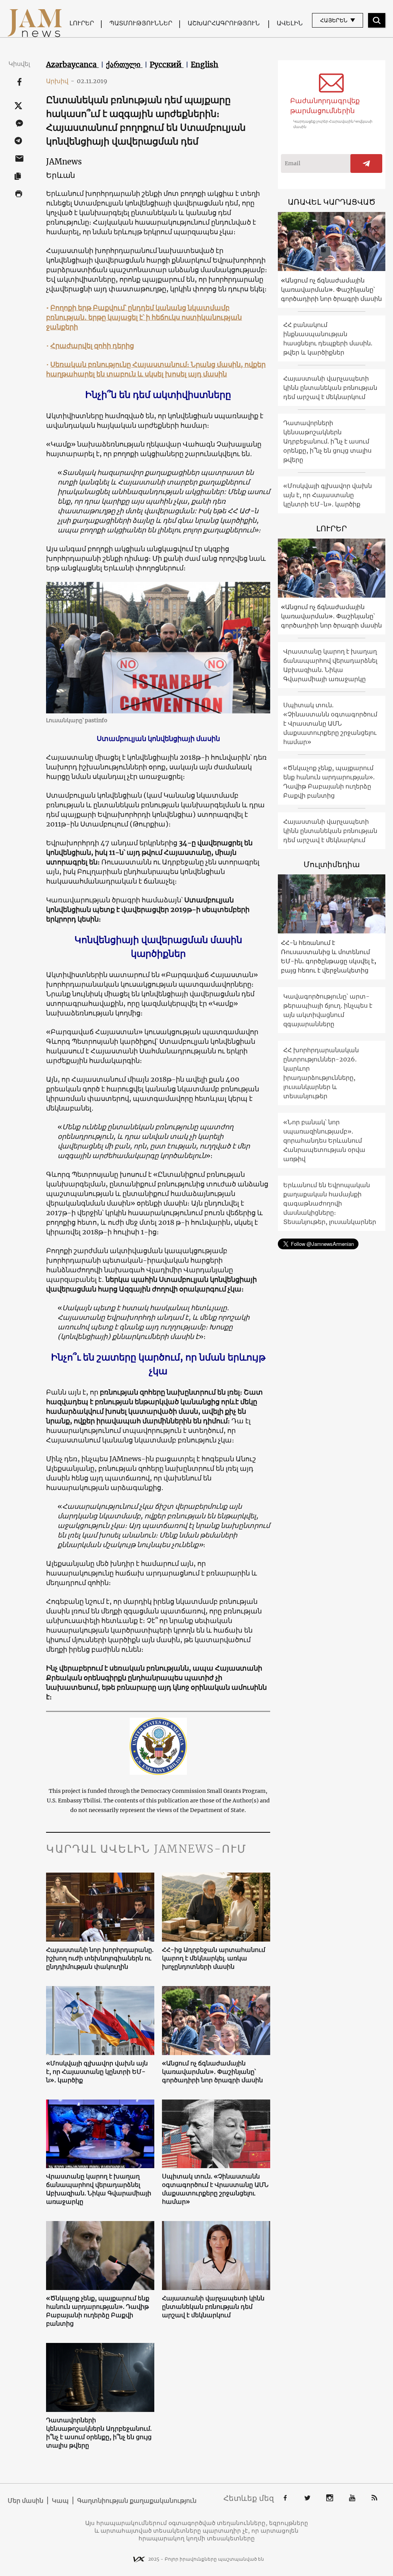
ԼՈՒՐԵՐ (82, 23)
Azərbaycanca (72, 64)
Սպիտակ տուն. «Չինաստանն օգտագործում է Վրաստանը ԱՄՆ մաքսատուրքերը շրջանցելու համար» (215, 2189)
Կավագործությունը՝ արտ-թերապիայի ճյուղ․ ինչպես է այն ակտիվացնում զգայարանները (328, 1010)
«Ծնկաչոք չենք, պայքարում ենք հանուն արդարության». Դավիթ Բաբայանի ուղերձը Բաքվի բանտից (98, 2311)
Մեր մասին (26, 2500)
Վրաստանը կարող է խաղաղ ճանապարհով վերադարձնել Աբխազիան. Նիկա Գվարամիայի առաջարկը (99, 2189)
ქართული (124, 64)
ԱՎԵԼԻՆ (290, 23)
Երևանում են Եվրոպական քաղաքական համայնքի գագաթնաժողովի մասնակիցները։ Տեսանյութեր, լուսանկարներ (330, 1203)
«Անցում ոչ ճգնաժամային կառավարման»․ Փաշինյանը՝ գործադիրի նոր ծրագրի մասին (212, 2072)
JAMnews (64, 162)
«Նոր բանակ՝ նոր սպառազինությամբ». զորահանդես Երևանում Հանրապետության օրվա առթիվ (324, 1140)
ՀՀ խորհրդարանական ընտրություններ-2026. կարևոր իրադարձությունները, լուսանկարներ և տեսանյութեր (321, 1073)
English (205, 64)
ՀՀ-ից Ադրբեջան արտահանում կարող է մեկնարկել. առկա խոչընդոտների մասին (214, 1958)
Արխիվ (60, 81)
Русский (167, 64)
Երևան (61, 175)
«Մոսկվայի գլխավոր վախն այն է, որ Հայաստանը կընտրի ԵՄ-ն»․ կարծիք (97, 2072)
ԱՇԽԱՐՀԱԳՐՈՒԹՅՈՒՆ (224, 23)
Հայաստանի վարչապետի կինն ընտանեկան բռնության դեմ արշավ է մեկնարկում (213, 2307)
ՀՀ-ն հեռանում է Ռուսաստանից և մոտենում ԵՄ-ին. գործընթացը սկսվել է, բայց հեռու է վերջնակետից (329, 956)
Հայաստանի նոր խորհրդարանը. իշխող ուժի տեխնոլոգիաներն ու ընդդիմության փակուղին (100, 1958)
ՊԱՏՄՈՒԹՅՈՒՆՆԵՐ (141, 23)
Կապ (60, 2500)
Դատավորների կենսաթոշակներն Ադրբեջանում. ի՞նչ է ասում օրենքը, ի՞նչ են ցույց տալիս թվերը (99, 2433)
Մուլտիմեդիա (332, 864)
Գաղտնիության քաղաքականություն (137, 2500)
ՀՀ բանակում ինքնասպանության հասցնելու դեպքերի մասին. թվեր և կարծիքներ (328, 338)
